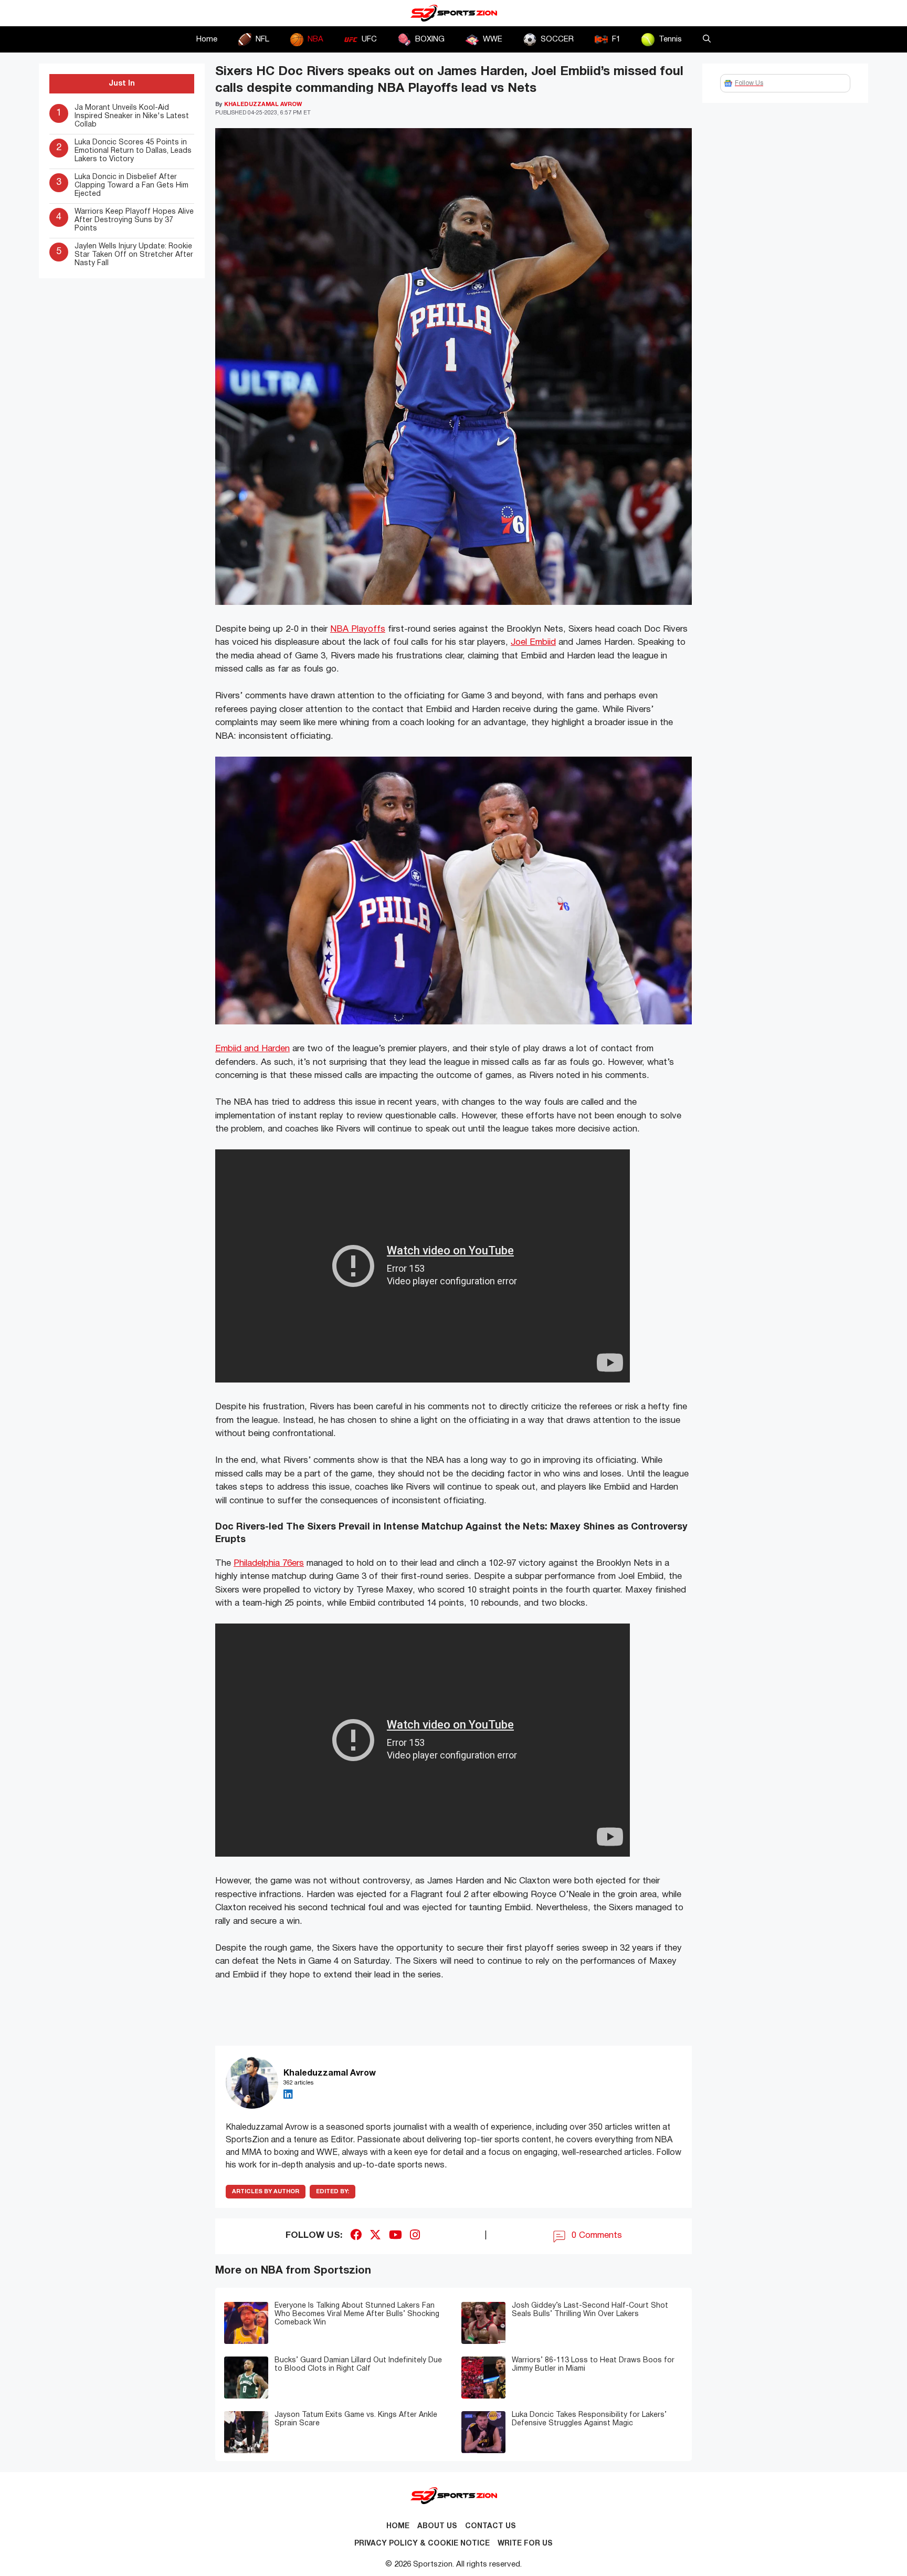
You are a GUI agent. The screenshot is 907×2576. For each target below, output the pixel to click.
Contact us (491, 2526)
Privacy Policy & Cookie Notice (422, 2544)
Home (207, 39)
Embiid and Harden (252, 1049)
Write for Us (525, 2544)
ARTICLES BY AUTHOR (266, 2192)
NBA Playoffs (358, 629)
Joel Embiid (533, 642)
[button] (707, 39)
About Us (437, 2526)
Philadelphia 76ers (269, 1563)
